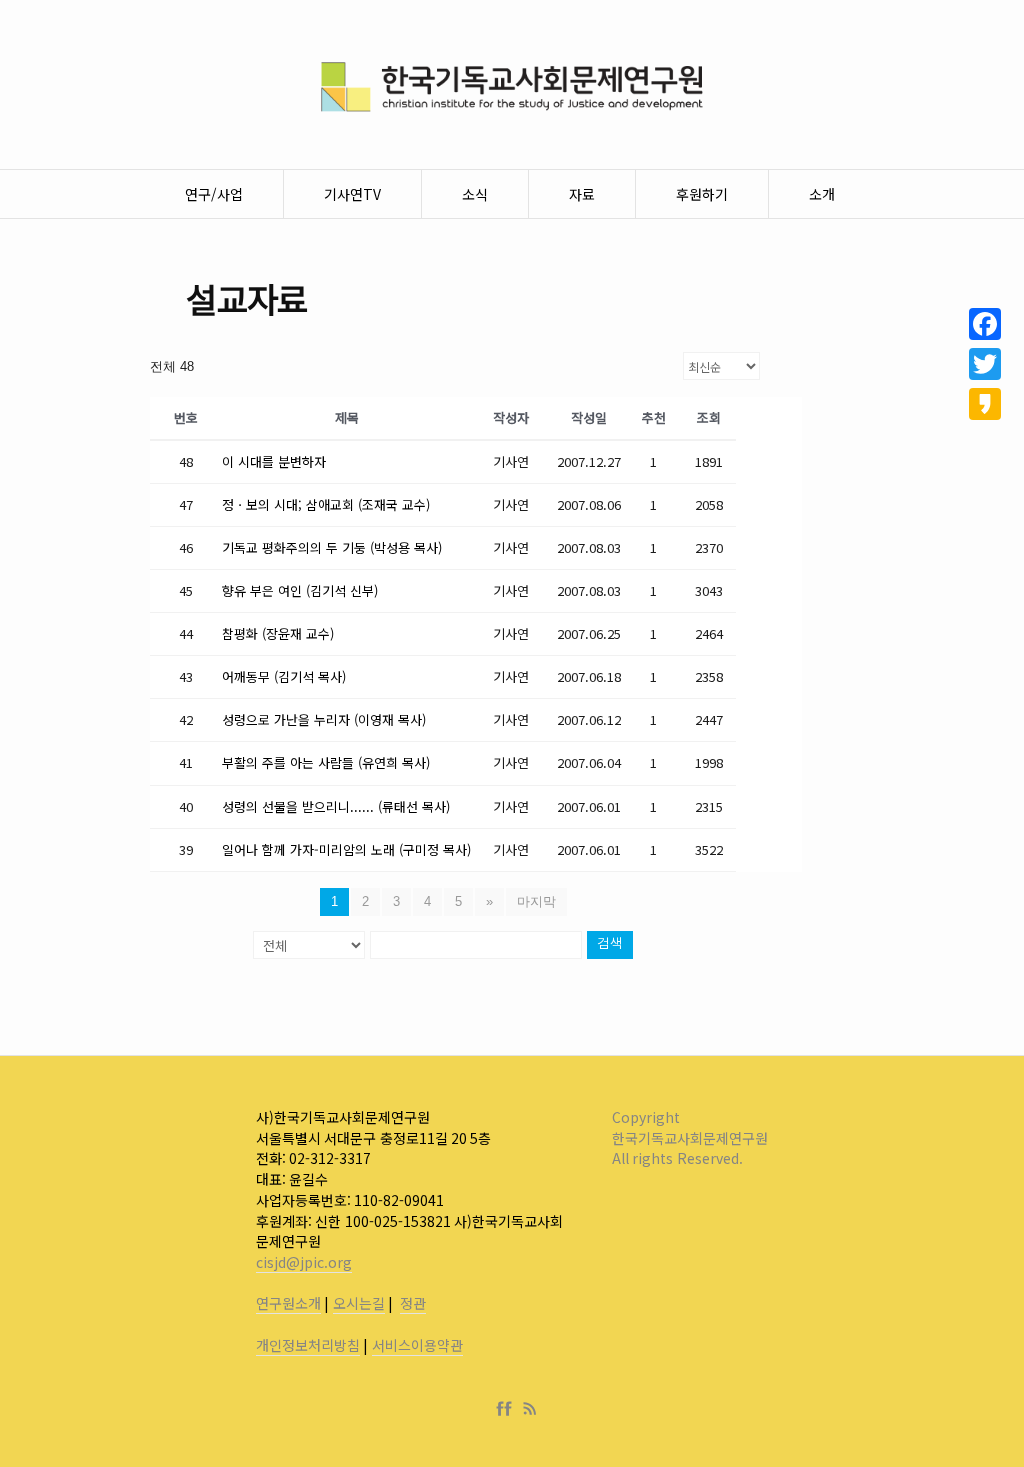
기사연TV (352, 194)
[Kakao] (985, 404)
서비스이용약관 (417, 1345)
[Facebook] (508, 1409)
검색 (610, 944)
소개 (822, 194)
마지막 (536, 901)
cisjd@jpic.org (304, 1262)
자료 (582, 194)
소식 (475, 194)
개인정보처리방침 (308, 1345)
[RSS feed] (530, 1409)
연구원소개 (288, 1303)
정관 (413, 1303)
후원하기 (702, 194)
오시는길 (359, 1303)
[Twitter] (985, 364)
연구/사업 (214, 194)
